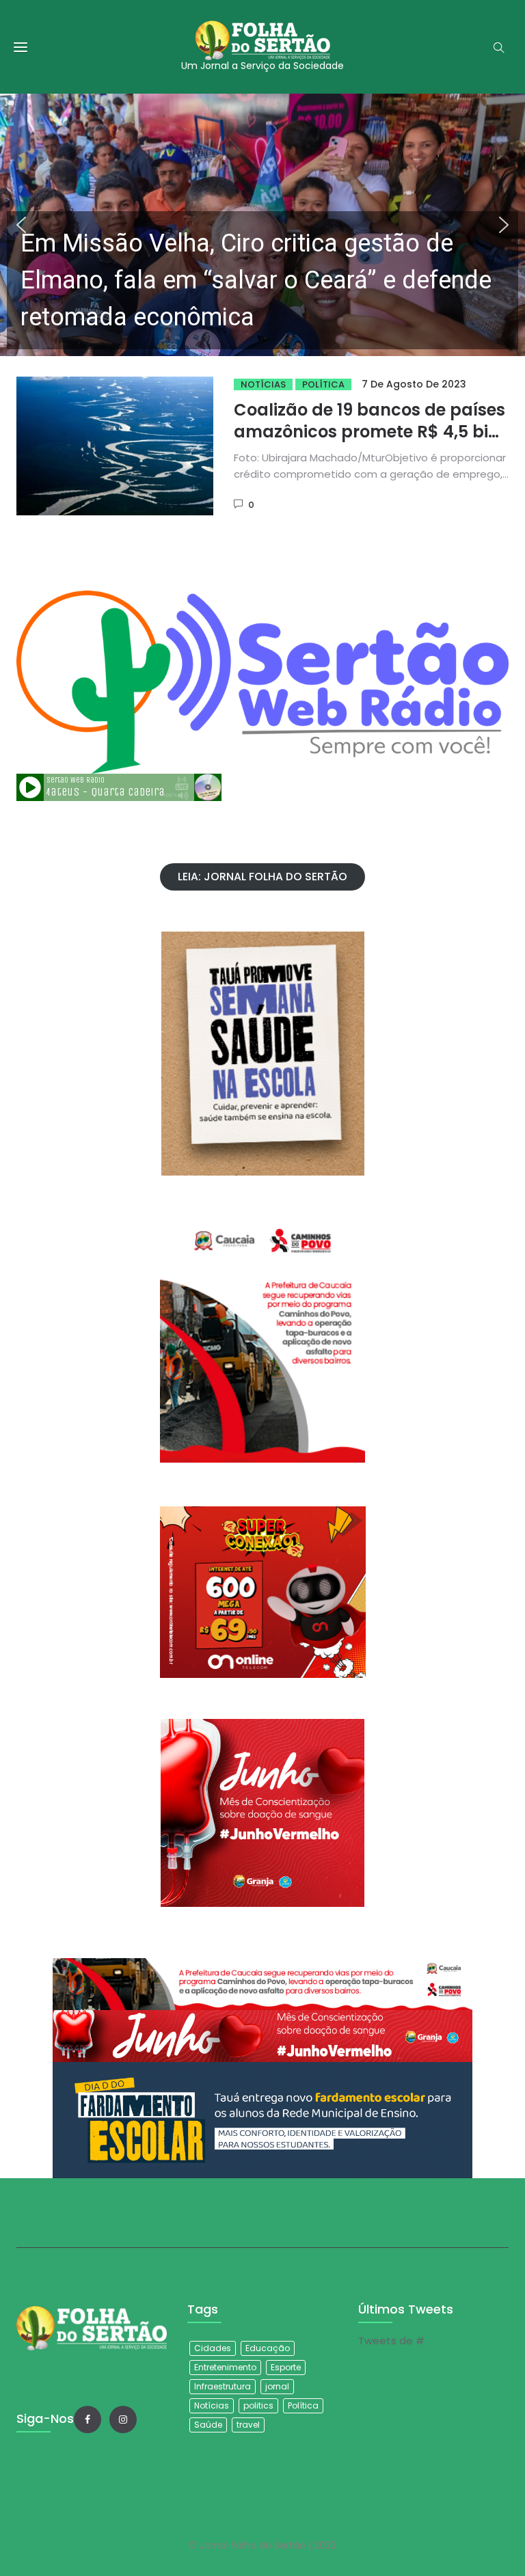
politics (258, 2405)
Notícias (263, 384)
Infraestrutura (223, 2386)
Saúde (208, 2425)
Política (323, 384)
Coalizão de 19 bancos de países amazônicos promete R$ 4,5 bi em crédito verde (369, 432)
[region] (262, 225)
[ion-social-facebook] (87, 2419)
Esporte (286, 2367)
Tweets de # (391, 2341)
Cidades (213, 2348)
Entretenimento (225, 2367)
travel (248, 2425)
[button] (262, 225)
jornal (277, 2386)
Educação (268, 2348)
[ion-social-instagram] (123, 2419)
